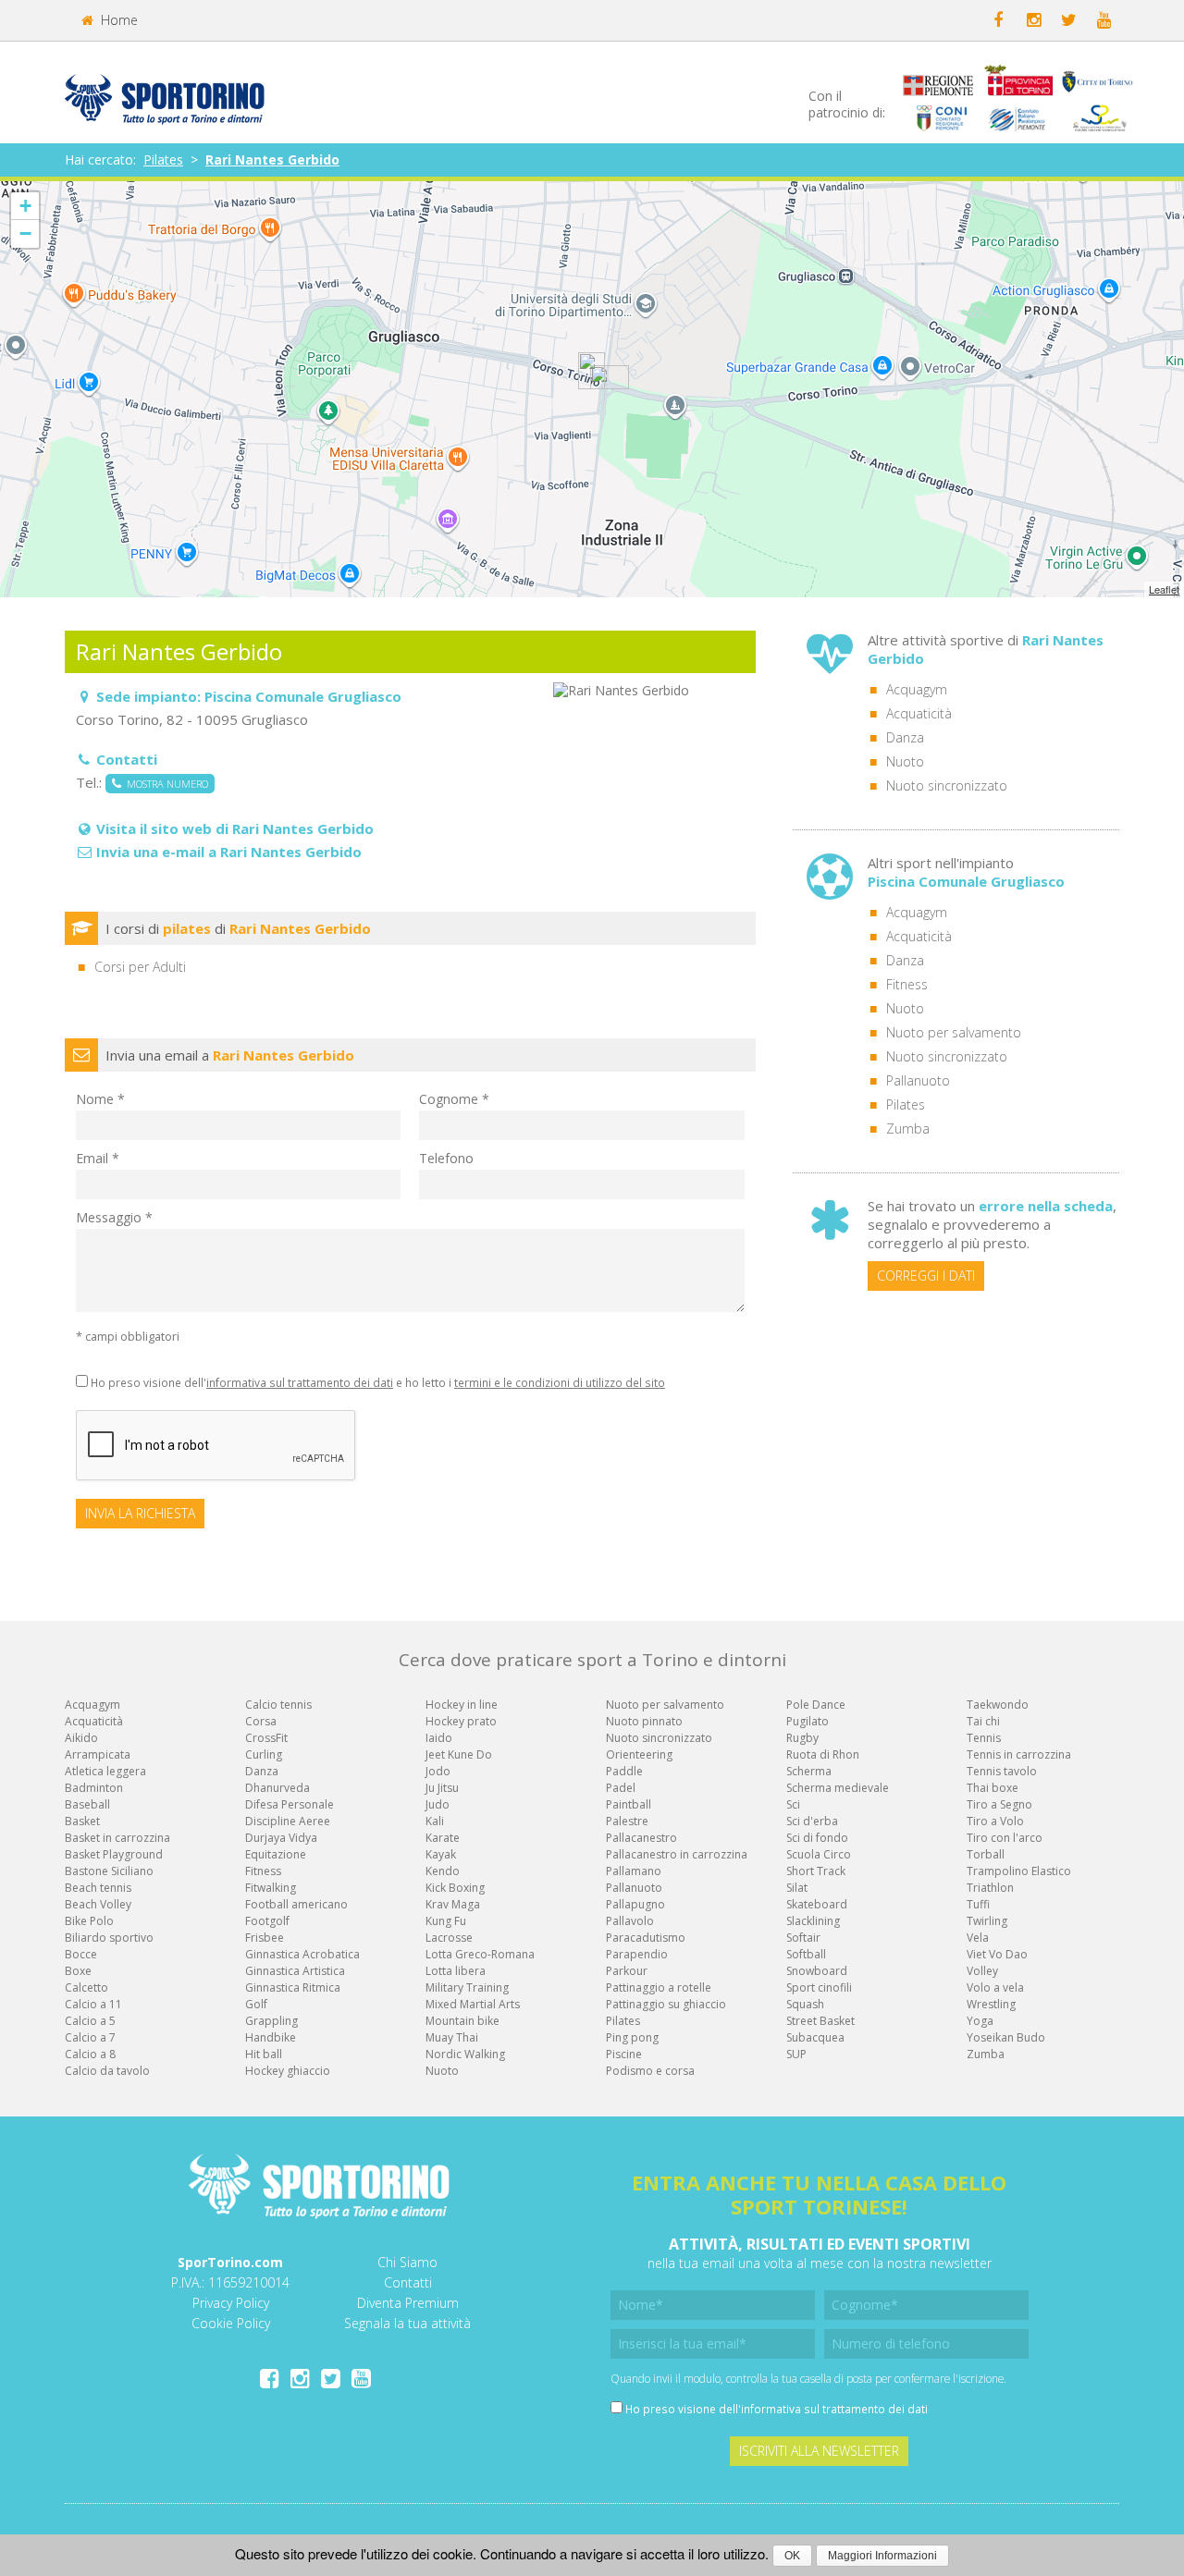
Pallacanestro (641, 1838)
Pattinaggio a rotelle (659, 1987)
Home (117, 20)
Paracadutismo (646, 1938)
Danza (905, 737)
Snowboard (817, 1971)
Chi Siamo (407, 2262)
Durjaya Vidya (281, 1838)
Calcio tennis (278, 1705)
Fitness (907, 984)
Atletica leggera (105, 1771)
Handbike (271, 2037)
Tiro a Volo (995, 1821)
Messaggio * (114, 1217)
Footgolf (267, 1921)
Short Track (816, 1871)
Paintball (629, 1804)
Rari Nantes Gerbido (272, 159)
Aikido (81, 1738)
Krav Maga (453, 1904)
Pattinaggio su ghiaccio (666, 2004)
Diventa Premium (408, 2303)
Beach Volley (98, 1904)
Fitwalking (271, 1888)
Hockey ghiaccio (288, 2071)
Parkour (627, 1971)
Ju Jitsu (442, 1788)
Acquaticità (919, 713)
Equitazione (276, 1854)
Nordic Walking (465, 2054)
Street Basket (820, 2021)
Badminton (94, 1788)
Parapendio (637, 1954)
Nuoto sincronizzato (947, 785)
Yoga (980, 2021)
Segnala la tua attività (407, 2323)
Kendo (443, 1871)
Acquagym (917, 689)
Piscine (624, 2054)
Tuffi (978, 1904)
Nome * (100, 1099)
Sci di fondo (817, 1838)
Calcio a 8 (90, 2054)
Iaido (439, 1738)
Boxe (78, 1971)
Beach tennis (98, 1888)
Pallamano (634, 1871)
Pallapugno (635, 1904)
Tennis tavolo (1002, 1771)
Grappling (271, 2021)
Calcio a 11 (93, 2004)
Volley (982, 1971)
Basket (82, 1821)
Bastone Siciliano (109, 1871)
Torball (986, 1854)
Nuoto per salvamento (954, 1032)
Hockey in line (462, 1705)
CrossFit (266, 1738)
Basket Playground (114, 1854)
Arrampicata (98, 1754)
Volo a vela (995, 1987)
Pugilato (808, 1721)
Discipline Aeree (288, 1821)
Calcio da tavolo (107, 2071)
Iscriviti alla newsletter (819, 2451)
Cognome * (454, 1099)
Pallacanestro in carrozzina (677, 1854)
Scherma (809, 1771)
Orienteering (639, 1754)
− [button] (25, 233)
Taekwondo (998, 1705)
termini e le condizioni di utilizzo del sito (560, 1382)
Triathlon (990, 1888)
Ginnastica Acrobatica (302, 1954)
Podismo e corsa (650, 2071)
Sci (793, 1804)
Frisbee (265, 1938)
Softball (806, 1954)
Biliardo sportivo (109, 1938)
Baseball (87, 1804)
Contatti (408, 2282)
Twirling (987, 1921)
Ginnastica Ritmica (293, 1987)
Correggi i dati (926, 1276)
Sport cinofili (819, 1987)
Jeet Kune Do (459, 1754)
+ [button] (25, 206)
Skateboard (817, 1904)
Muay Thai (452, 2037)
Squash (805, 2004)
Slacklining (813, 1921)
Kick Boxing (455, 1888)
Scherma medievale (838, 1788)
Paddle (624, 1771)
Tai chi (983, 1721)
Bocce (81, 1954)
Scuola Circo (819, 1854)
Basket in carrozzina (117, 1838)
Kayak (441, 1854)
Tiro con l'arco (1005, 1838)
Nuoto (905, 761)
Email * (98, 1158)
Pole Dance (816, 1705)
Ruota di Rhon (823, 1754)
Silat (797, 1888)
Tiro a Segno (999, 1804)
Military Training (467, 1987)
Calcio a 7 (90, 2037)
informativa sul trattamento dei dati (300, 1382)
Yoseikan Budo (1006, 2037)
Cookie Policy (231, 2323)
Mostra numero (165, 784)
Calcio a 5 (90, 2021)
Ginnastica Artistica (295, 1971)
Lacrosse (449, 1938)
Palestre (627, 1821)
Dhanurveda (277, 1788)
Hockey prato (461, 1721)
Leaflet (1164, 589)
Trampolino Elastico (1019, 1871)
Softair (803, 1938)
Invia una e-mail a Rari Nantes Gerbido (229, 852)
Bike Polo (89, 1921)
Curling (264, 1754)
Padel (621, 1788)
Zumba (908, 1129)
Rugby (802, 1738)
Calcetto (86, 1987)
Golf (256, 2004)
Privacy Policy (231, 2303)
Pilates (163, 159)
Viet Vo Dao (997, 1954)
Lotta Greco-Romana (480, 1954)
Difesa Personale (290, 1804)
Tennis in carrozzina (1019, 1754)
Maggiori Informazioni (882, 2556)
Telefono (446, 1158)
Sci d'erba (812, 1821)
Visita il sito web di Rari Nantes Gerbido (235, 828)
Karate (443, 1838)
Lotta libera (456, 1971)
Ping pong (632, 2037)
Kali (435, 1821)
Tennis (984, 1738)
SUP (796, 2054)
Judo (438, 1804)
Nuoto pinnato (644, 1721)
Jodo (438, 1771)
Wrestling (991, 2004)
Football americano (296, 1904)
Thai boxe (993, 1788)
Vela (978, 1938)
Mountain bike (462, 2021)
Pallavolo (630, 1921)
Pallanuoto (918, 1080)
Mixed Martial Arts (473, 2004)
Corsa (261, 1721)
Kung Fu (446, 1921)
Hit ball (264, 2054)
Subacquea (815, 2037)
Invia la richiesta (140, 1513)
